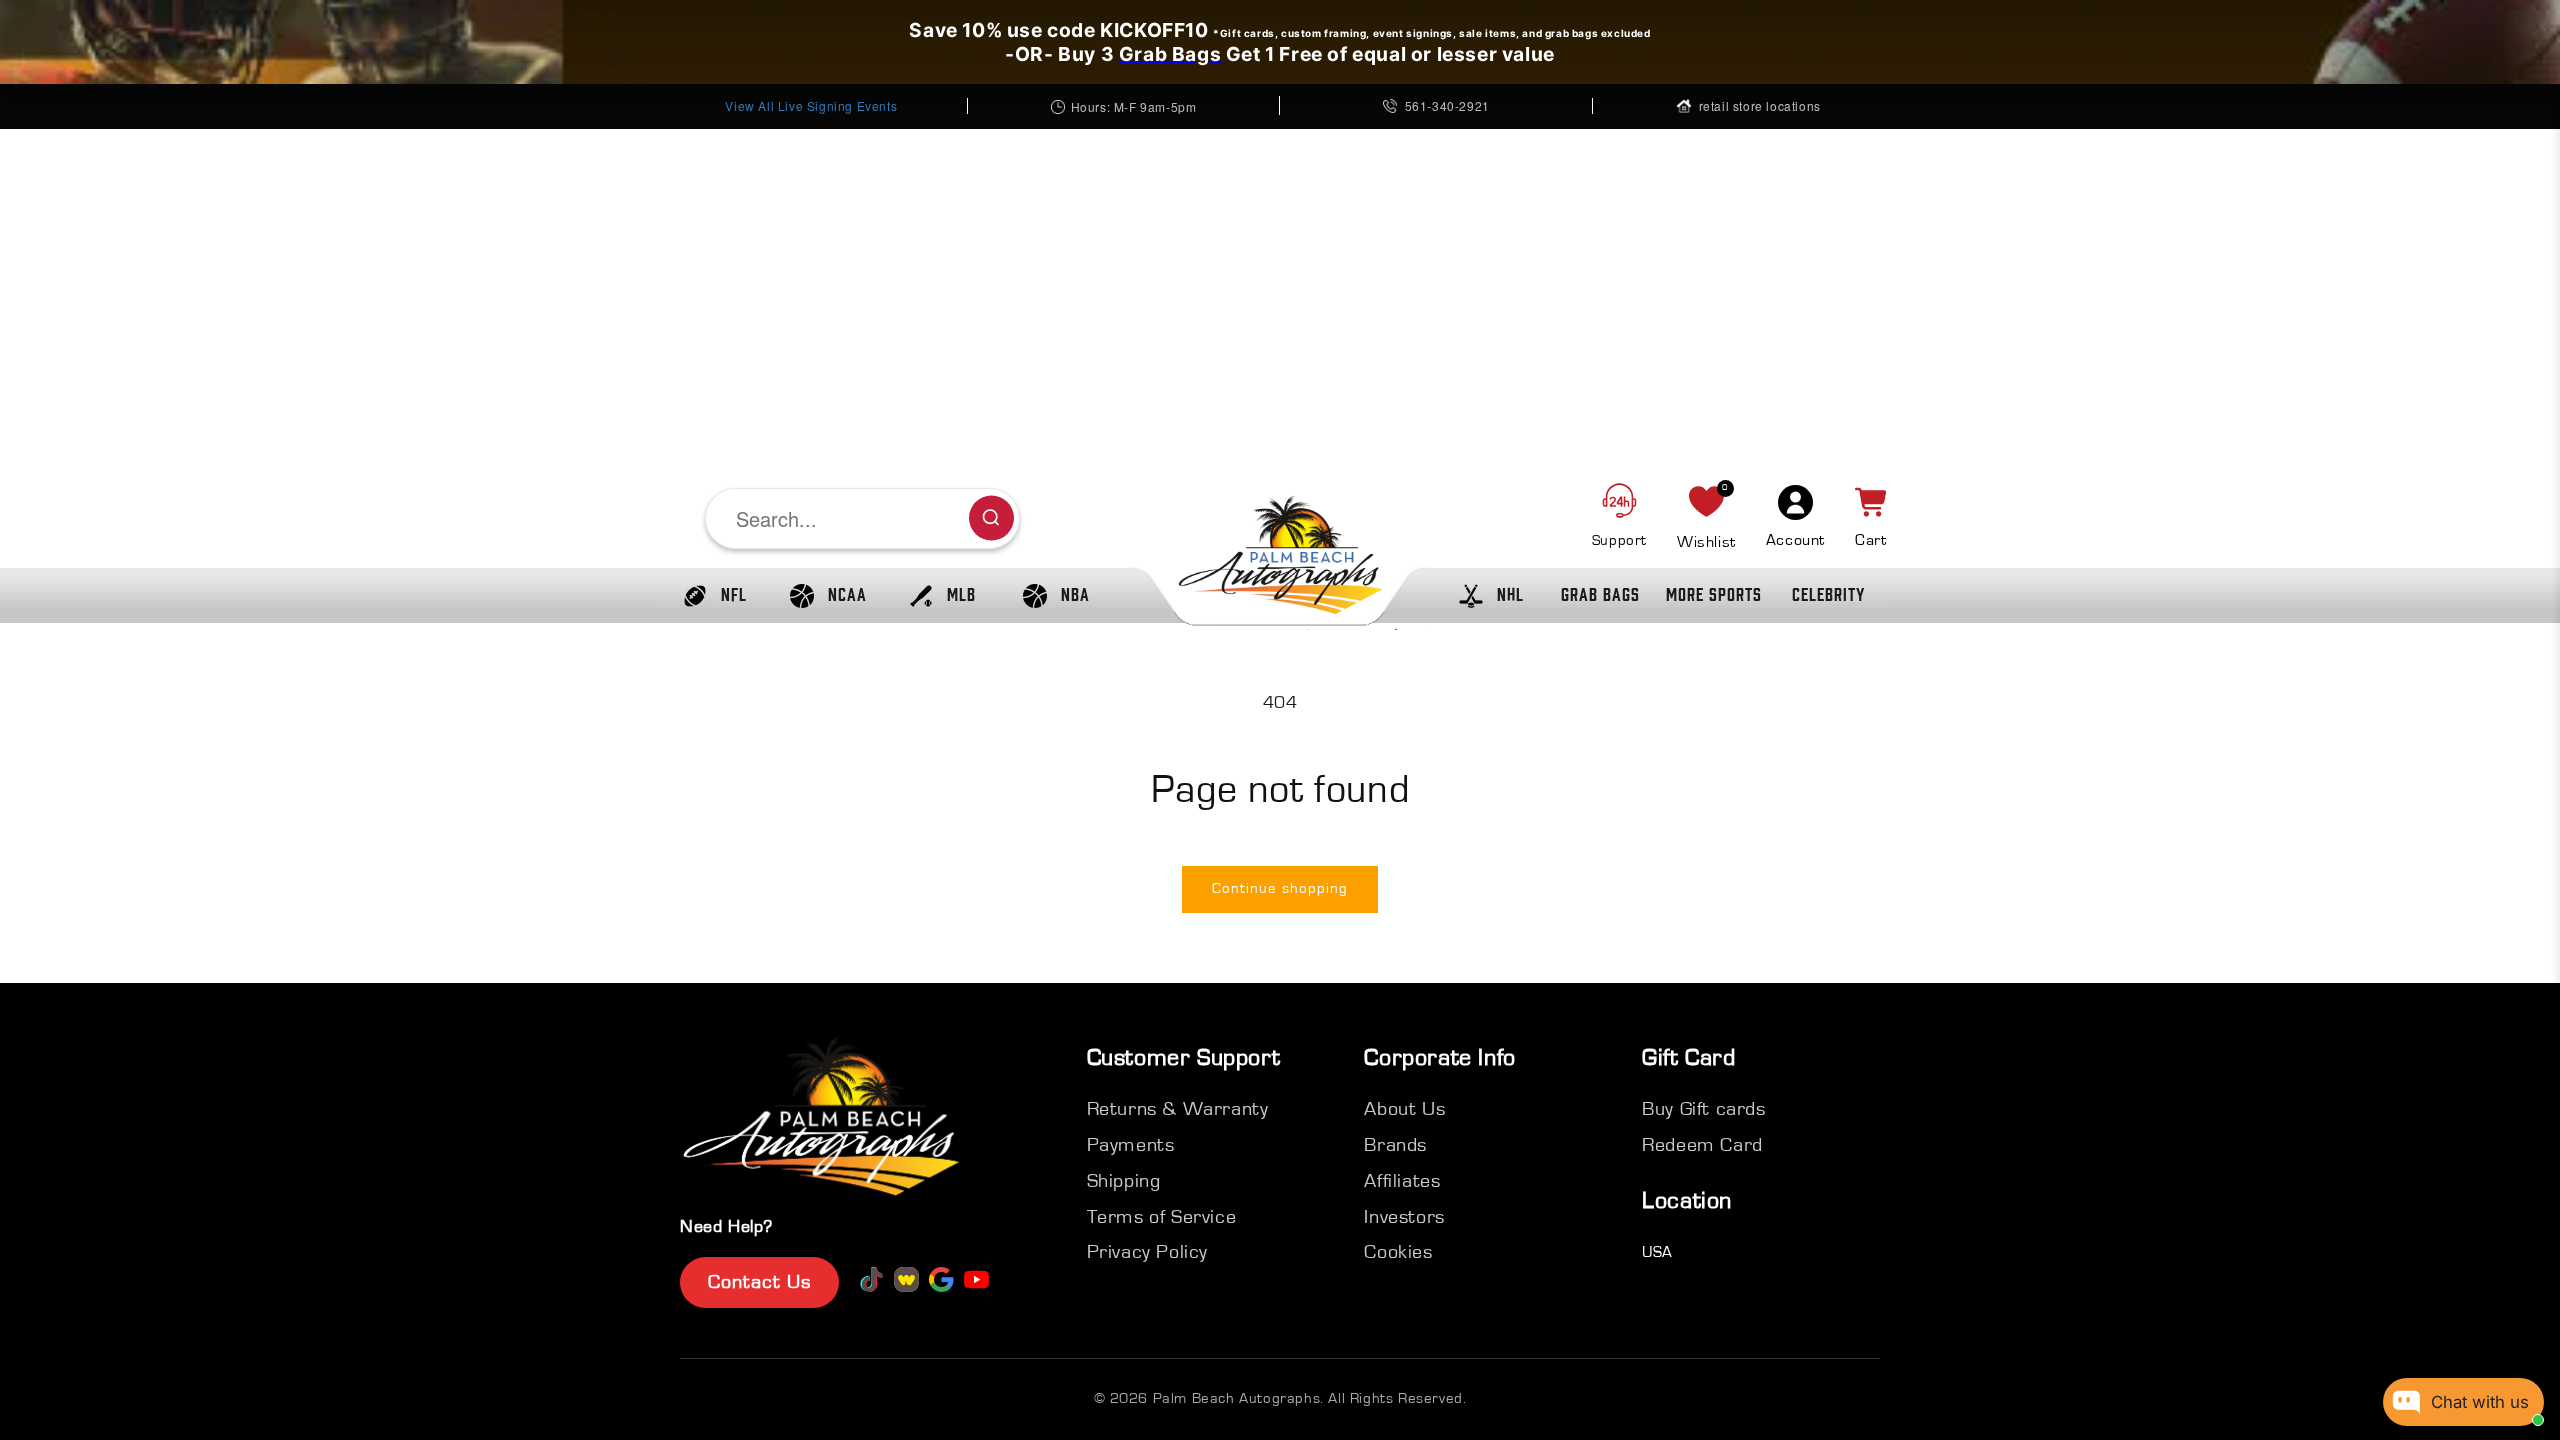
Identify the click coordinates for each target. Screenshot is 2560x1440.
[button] (710, 596)
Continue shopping (1280, 888)
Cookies (1398, 1252)
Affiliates (1402, 1181)
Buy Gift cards (1703, 1109)
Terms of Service (1162, 1217)
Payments (1131, 1145)
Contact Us (759, 1282)
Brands (1395, 1145)
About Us (1404, 1109)
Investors (1404, 1217)
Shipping (1124, 1181)
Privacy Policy (1147, 1252)
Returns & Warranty (1178, 1109)
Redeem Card (1702, 1145)
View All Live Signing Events (811, 105)
